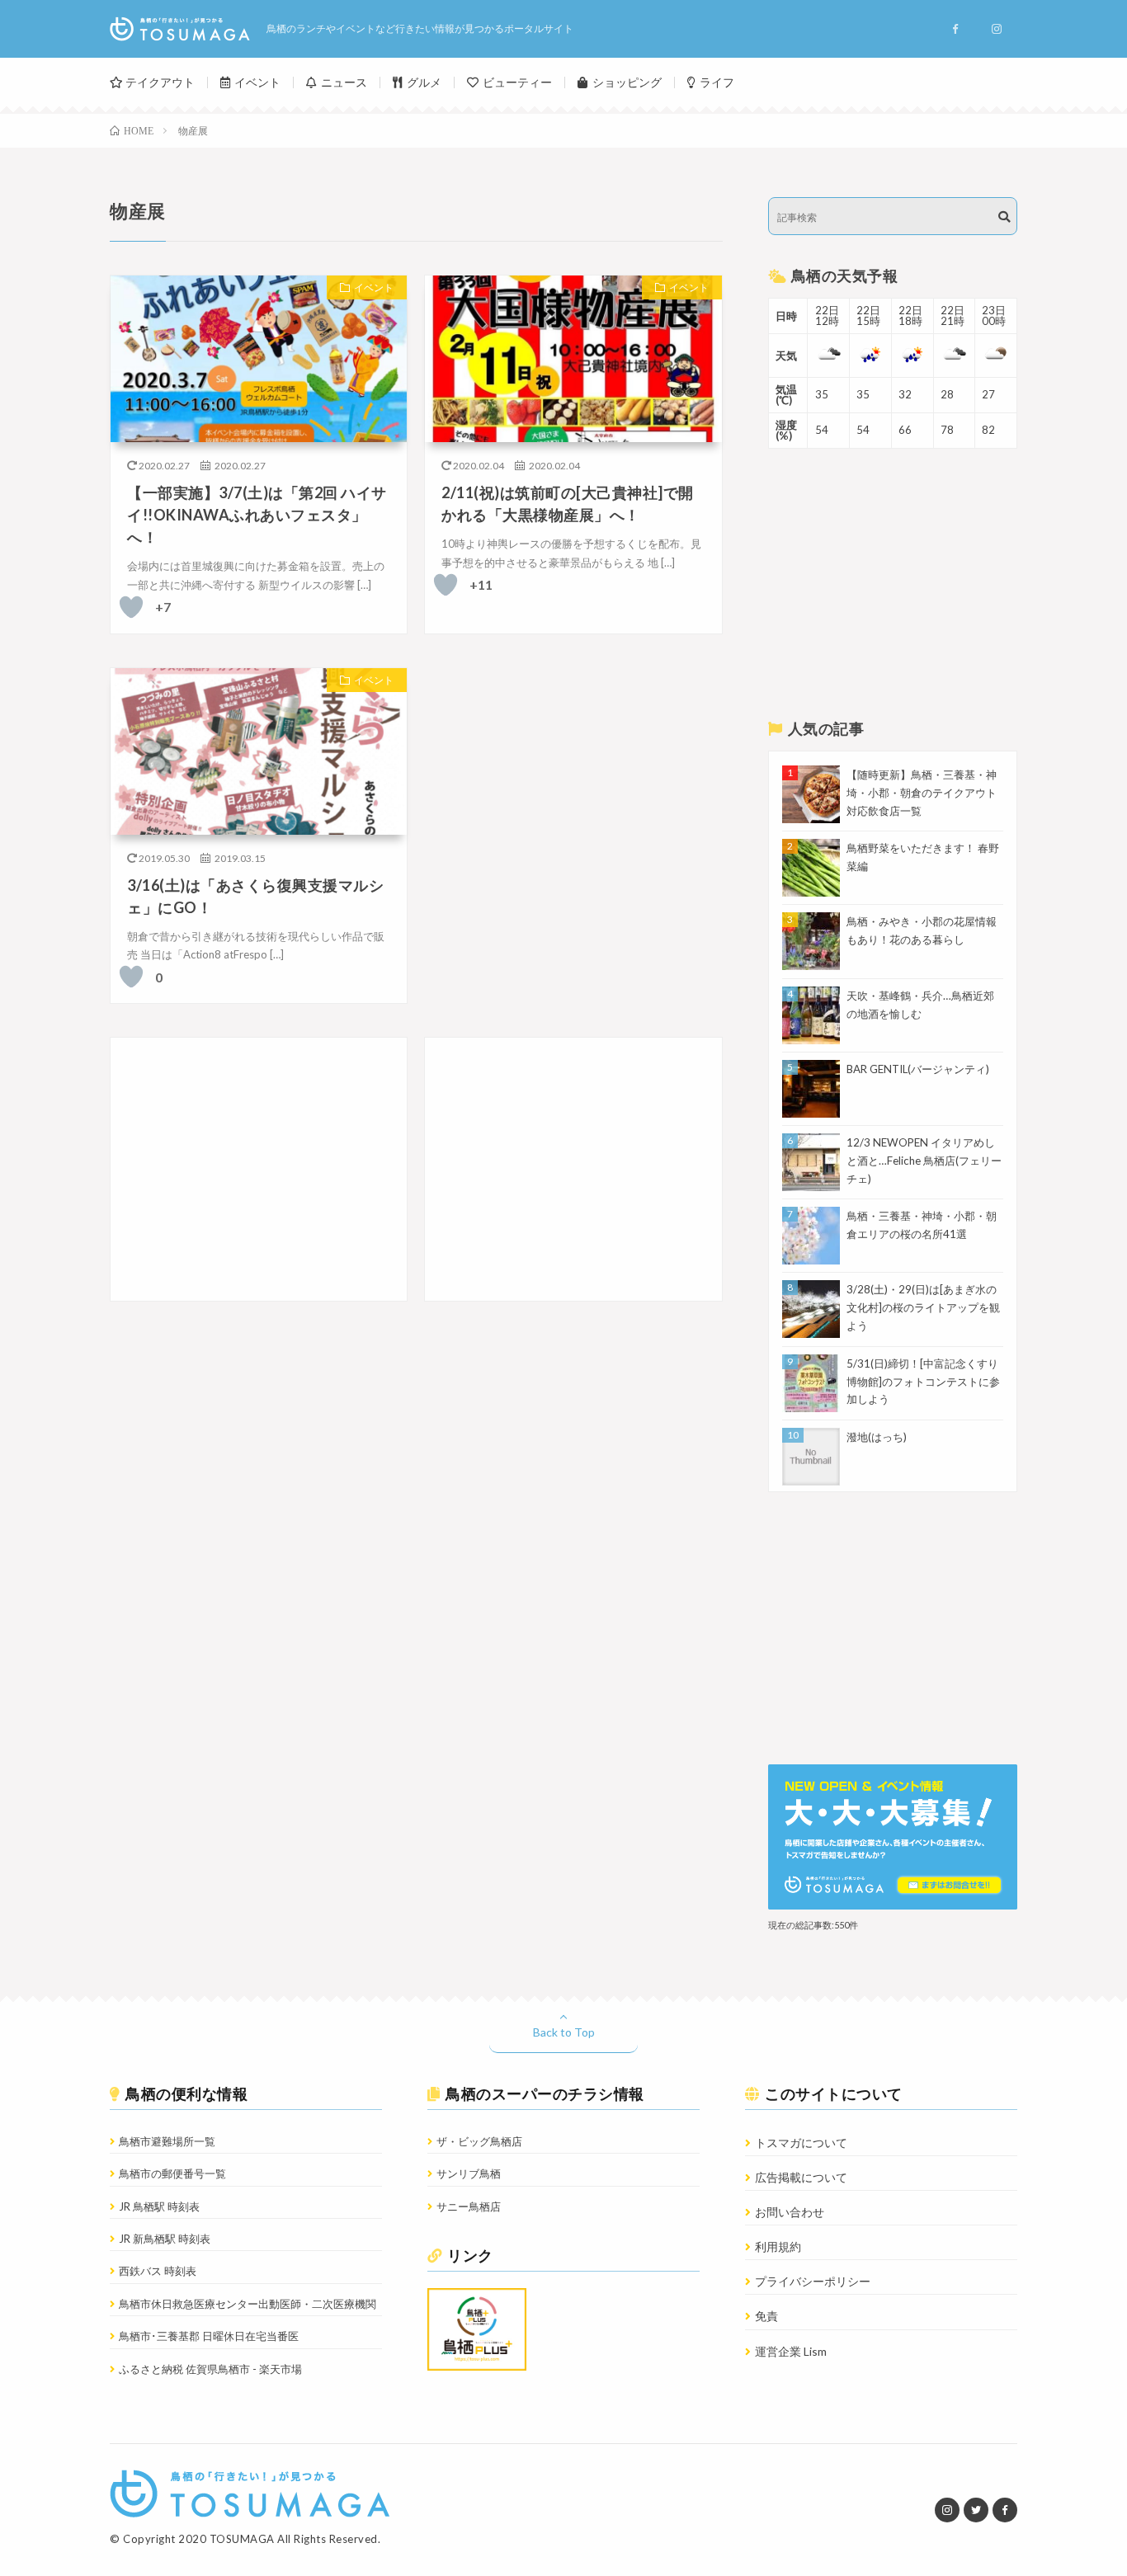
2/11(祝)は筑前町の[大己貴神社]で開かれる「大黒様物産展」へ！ (568, 504)
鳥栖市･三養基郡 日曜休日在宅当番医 (209, 2336)
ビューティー (517, 82)
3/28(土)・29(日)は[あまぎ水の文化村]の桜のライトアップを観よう (923, 1307)
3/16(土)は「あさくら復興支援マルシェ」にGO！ (255, 896)
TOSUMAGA (242, 2539)
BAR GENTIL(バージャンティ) (918, 1069)
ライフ (717, 82)
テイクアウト (160, 82)
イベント (257, 82)
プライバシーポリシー (813, 2281)
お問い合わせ (790, 2212)
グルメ (424, 82)
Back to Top (564, 2032)
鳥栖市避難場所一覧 (167, 2141)
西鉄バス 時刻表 (158, 2271)
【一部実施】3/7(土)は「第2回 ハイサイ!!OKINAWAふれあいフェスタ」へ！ (257, 515)
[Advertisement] (259, 1169)
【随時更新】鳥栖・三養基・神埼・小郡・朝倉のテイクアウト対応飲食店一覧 (922, 793)
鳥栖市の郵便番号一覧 (172, 2173)
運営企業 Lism (791, 2351)
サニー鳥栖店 (469, 2206)
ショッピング (627, 82)
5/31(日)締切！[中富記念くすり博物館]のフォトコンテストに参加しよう (923, 1382)
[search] (1004, 217)
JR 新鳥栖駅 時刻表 (165, 2239)
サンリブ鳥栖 (469, 2173)
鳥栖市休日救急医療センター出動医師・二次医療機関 (248, 2304)
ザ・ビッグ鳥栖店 (479, 2141)
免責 (766, 2316)
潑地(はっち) (877, 1437)
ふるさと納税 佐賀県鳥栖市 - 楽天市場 (210, 2369)
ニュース (344, 82)
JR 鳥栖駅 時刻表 (159, 2206)
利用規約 (778, 2246)
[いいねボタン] (131, 607)
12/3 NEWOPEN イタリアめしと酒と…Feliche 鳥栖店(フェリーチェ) (924, 1161)
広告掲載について (801, 2177)
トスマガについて (801, 2143)
